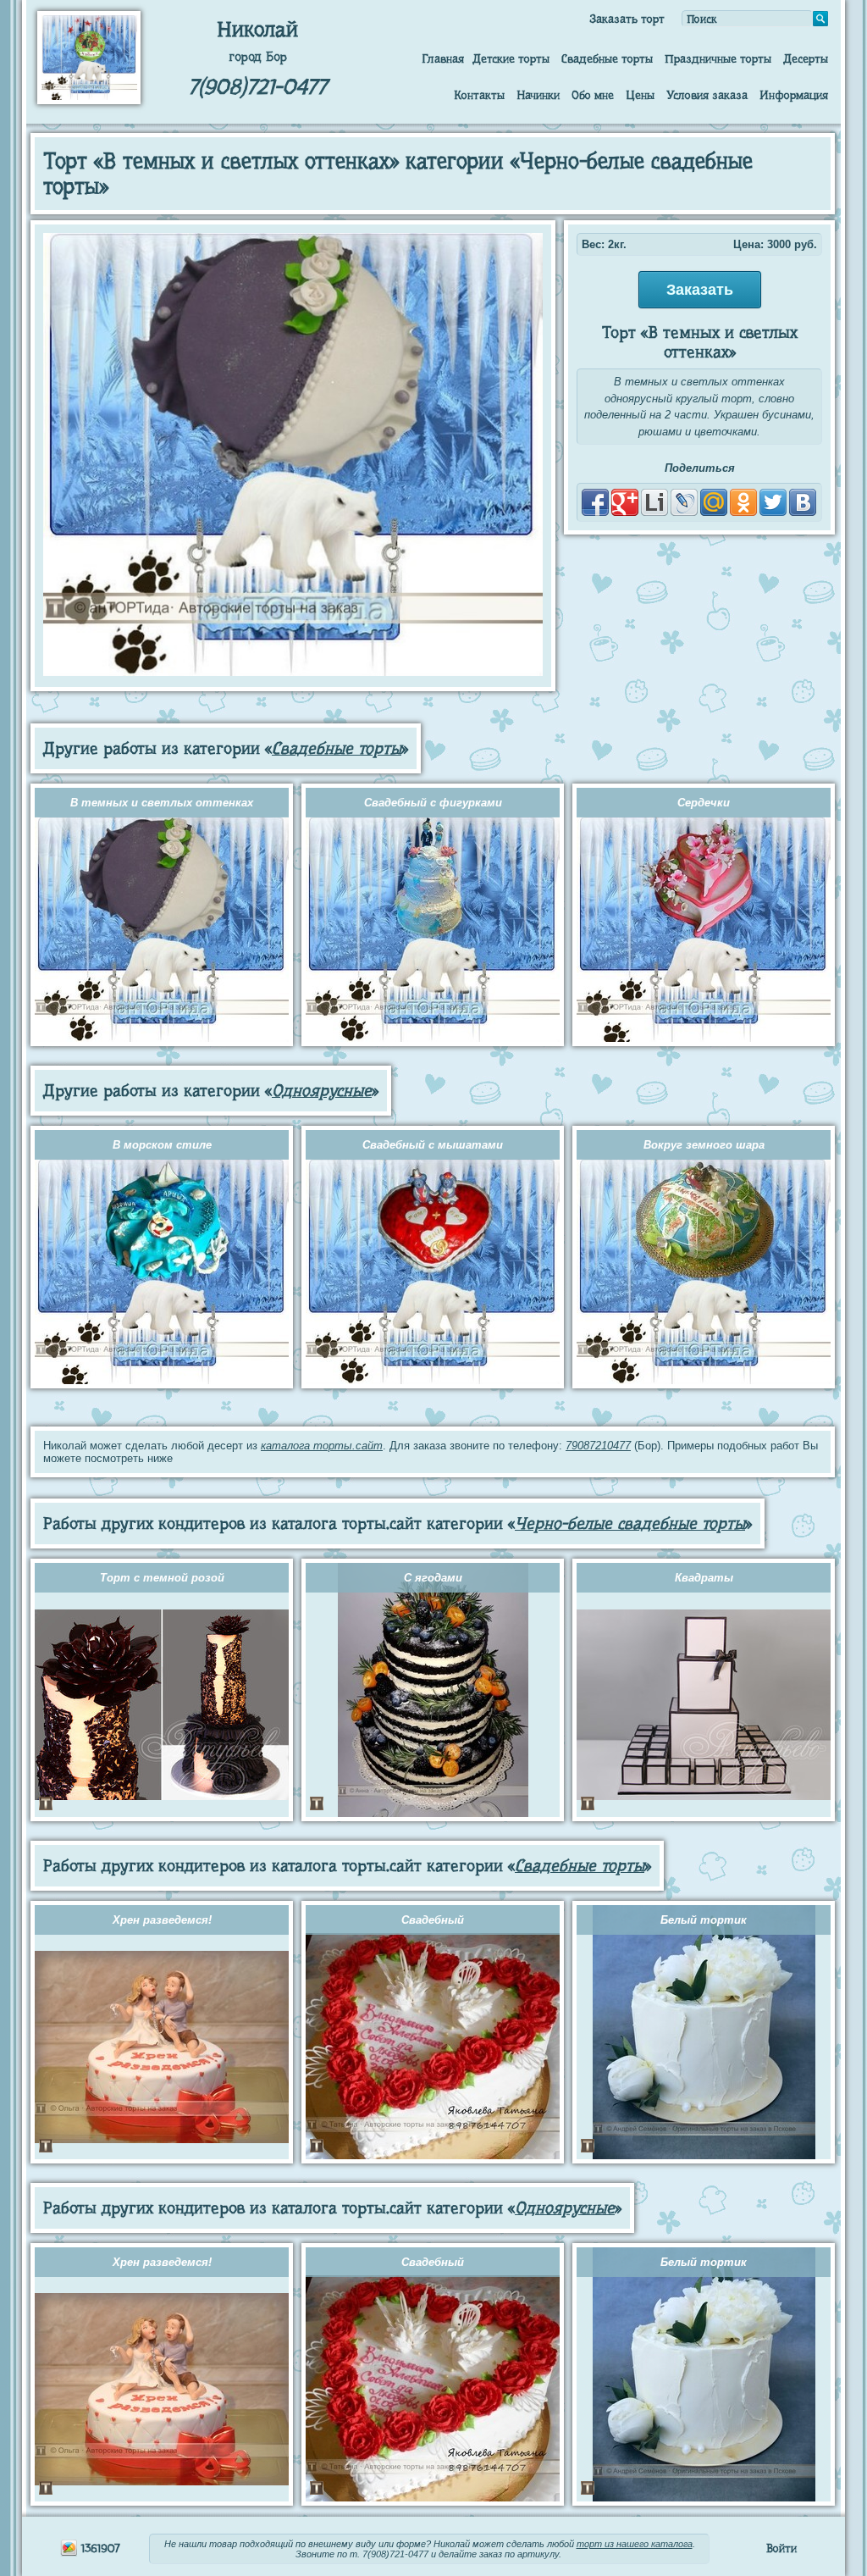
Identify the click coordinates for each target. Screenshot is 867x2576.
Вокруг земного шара (704, 1145)
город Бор (258, 57)
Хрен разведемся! (162, 1920)
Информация (794, 95)
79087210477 (598, 1446)
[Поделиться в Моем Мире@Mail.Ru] (714, 502)
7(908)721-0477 (257, 87)
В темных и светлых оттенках (162, 803)
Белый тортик (704, 1920)
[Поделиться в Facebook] (595, 502)
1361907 (99, 2548)
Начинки (538, 95)
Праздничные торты (718, 58)
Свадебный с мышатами (433, 1145)
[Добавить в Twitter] (773, 502)
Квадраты (704, 1578)
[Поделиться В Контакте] (803, 502)
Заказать (700, 290)
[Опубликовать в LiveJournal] (684, 502)
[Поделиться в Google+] (625, 502)
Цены (640, 95)
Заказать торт (627, 19)
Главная (443, 58)
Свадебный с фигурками (433, 803)
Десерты (806, 58)
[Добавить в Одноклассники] (743, 502)
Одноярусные (322, 1091)
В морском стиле (162, 1145)
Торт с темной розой (162, 1578)
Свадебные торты (607, 58)
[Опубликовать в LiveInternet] (654, 502)
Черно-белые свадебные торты (630, 1523)
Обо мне (593, 95)
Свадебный (433, 1920)
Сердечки (704, 803)
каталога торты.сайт (322, 1446)
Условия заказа (707, 95)
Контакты (479, 95)
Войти (781, 2548)
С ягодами (433, 1578)
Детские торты (511, 58)
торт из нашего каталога (635, 2544)
